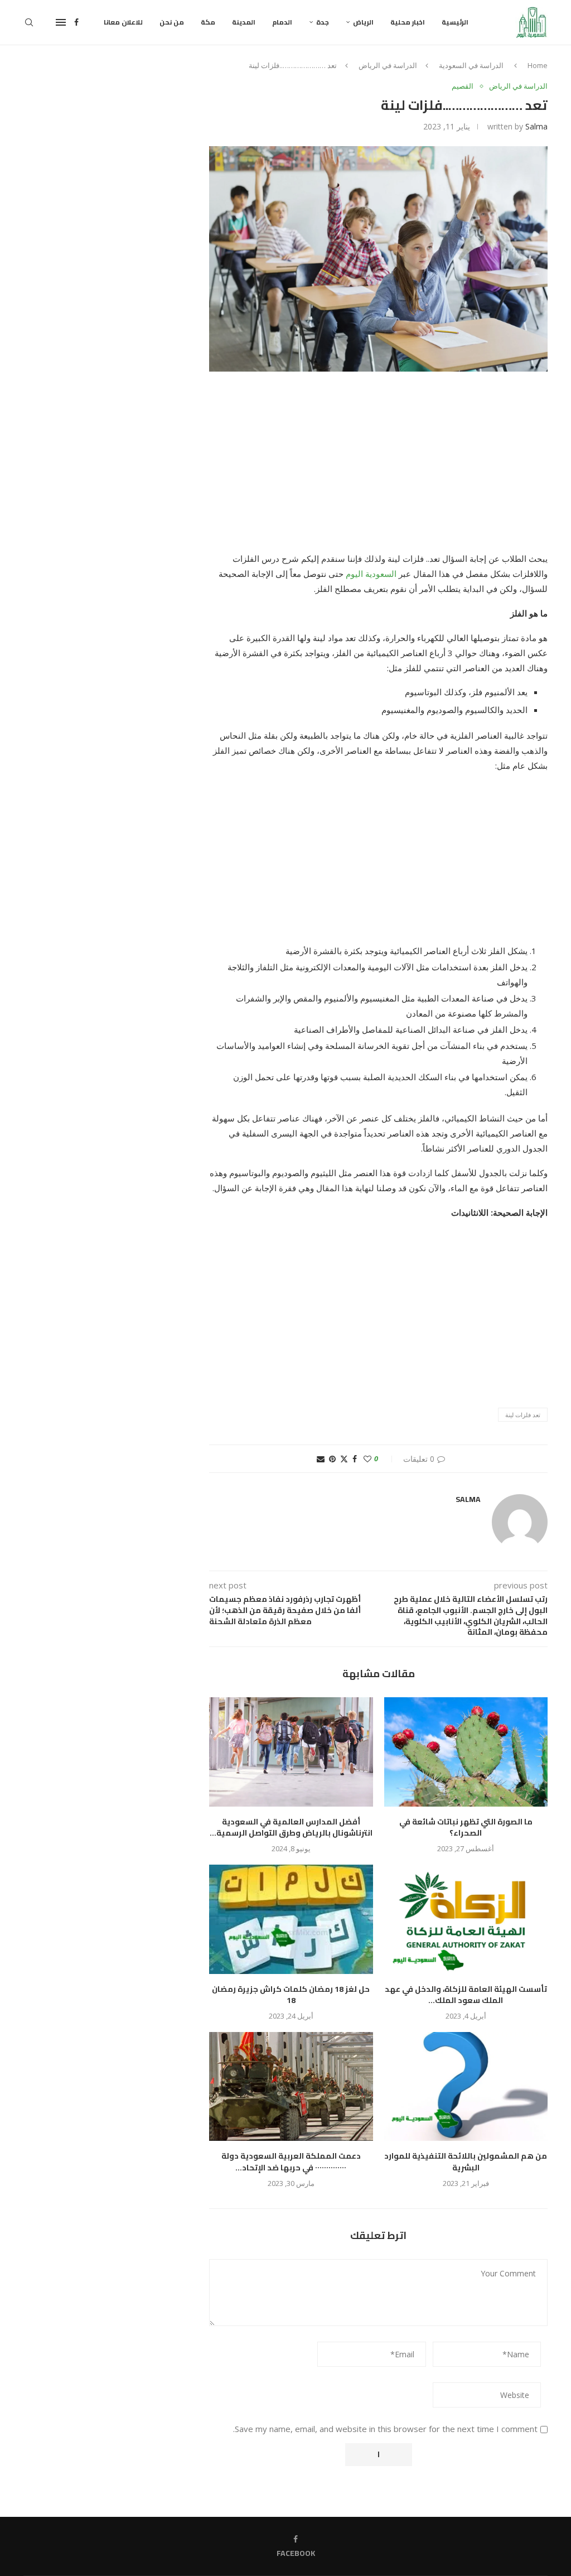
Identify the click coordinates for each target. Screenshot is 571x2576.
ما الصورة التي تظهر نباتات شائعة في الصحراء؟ (466, 1828)
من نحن (172, 22)
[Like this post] (367, 1459)
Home (538, 65)
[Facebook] (76, 22)
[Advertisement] (378, 469)
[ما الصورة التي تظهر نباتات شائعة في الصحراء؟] (466, 1752)
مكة (208, 22)
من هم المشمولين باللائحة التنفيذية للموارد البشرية (466, 2162)
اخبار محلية (408, 22)
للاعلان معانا (123, 22)
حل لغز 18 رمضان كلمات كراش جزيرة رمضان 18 (291, 1995)
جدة (323, 22)
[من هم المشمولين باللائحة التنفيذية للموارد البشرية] (466, 2087)
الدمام (282, 22)
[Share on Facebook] (355, 1459)
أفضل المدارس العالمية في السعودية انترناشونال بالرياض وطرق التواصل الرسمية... (291, 1828)
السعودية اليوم (372, 574)
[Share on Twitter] (344, 1459)
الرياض (363, 22)
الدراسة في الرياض (388, 65)
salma (536, 126)
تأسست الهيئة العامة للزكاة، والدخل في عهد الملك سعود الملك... (466, 1995)
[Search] (29, 22)
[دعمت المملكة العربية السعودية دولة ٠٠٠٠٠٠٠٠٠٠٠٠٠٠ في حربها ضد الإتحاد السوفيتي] (291, 2087)
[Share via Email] (321, 1459)
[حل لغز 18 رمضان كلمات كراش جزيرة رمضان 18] (291, 1919)
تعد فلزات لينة (523, 1415)
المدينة (244, 22)
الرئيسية (455, 22)
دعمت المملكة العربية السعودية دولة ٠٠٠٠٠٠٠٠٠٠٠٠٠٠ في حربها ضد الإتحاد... (291, 2162)
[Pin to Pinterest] (332, 1459)
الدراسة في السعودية (471, 65)
